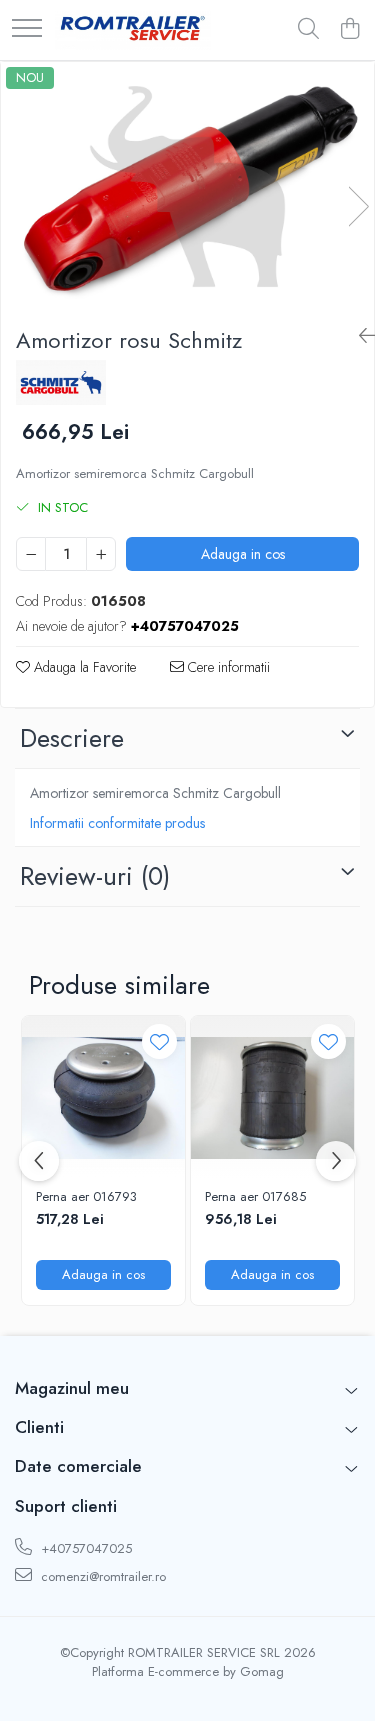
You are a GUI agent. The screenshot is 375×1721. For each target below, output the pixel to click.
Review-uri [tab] (95, 876)
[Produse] (27, 29)
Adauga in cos (243, 554)
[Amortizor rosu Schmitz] (187, 186)
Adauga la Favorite (83, 667)
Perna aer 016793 (86, 1197)
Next (358, 206)
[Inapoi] (359, 336)
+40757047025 (84, 1548)
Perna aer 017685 (255, 1197)
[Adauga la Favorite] (159, 1041)
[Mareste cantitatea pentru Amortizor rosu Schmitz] (101, 554)
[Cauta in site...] (308, 30)
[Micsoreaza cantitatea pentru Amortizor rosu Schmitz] (31, 554)
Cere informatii (227, 667)
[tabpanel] (187, 186)
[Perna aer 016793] (103, 1097)
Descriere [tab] (72, 738)
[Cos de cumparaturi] (349, 30)
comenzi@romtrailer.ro (101, 1576)
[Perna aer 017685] (272, 1097)
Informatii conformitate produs (117, 823)
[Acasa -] (133, 30)
